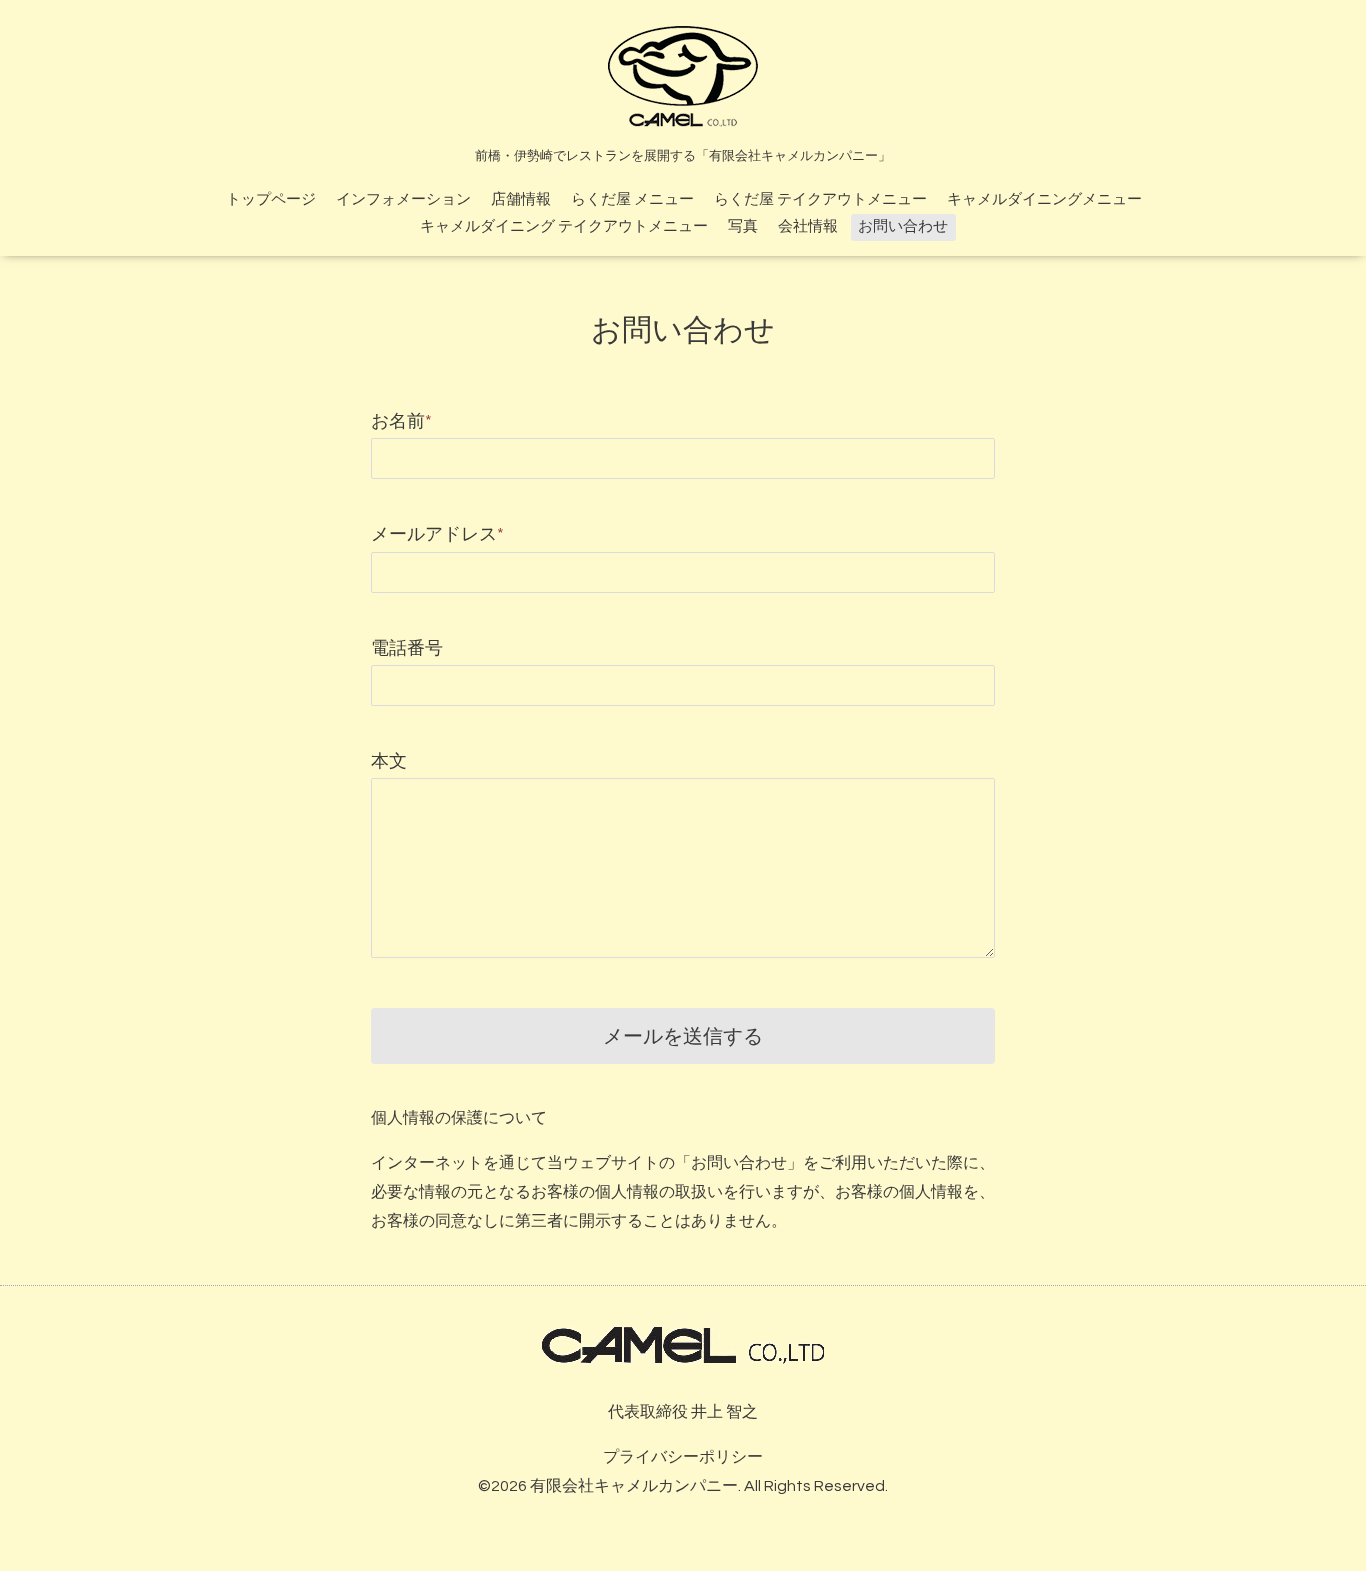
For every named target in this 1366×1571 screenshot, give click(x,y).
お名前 (401, 421)
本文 (389, 761)
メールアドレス (437, 534)
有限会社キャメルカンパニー (634, 1486)
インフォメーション (403, 199)
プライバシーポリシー (683, 1457)
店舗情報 (521, 199)
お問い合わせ (903, 226)
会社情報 (808, 226)
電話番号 (407, 648)
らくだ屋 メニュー (632, 199)
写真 (743, 226)
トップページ (271, 199)
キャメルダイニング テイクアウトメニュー (564, 226)
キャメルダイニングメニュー (1044, 199)
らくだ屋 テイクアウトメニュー (820, 199)
